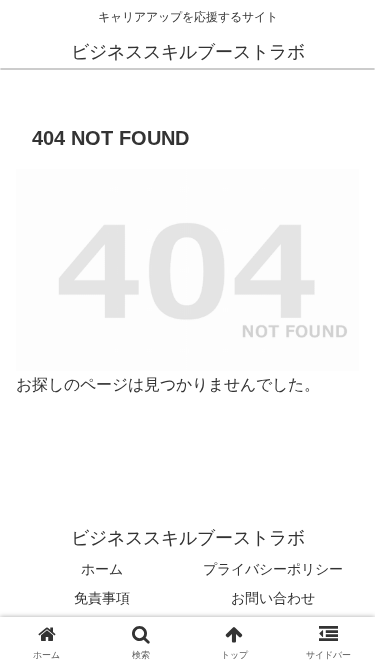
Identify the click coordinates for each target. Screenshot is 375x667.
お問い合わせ (273, 598)
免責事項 (102, 598)
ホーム (102, 569)
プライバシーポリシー (273, 569)
